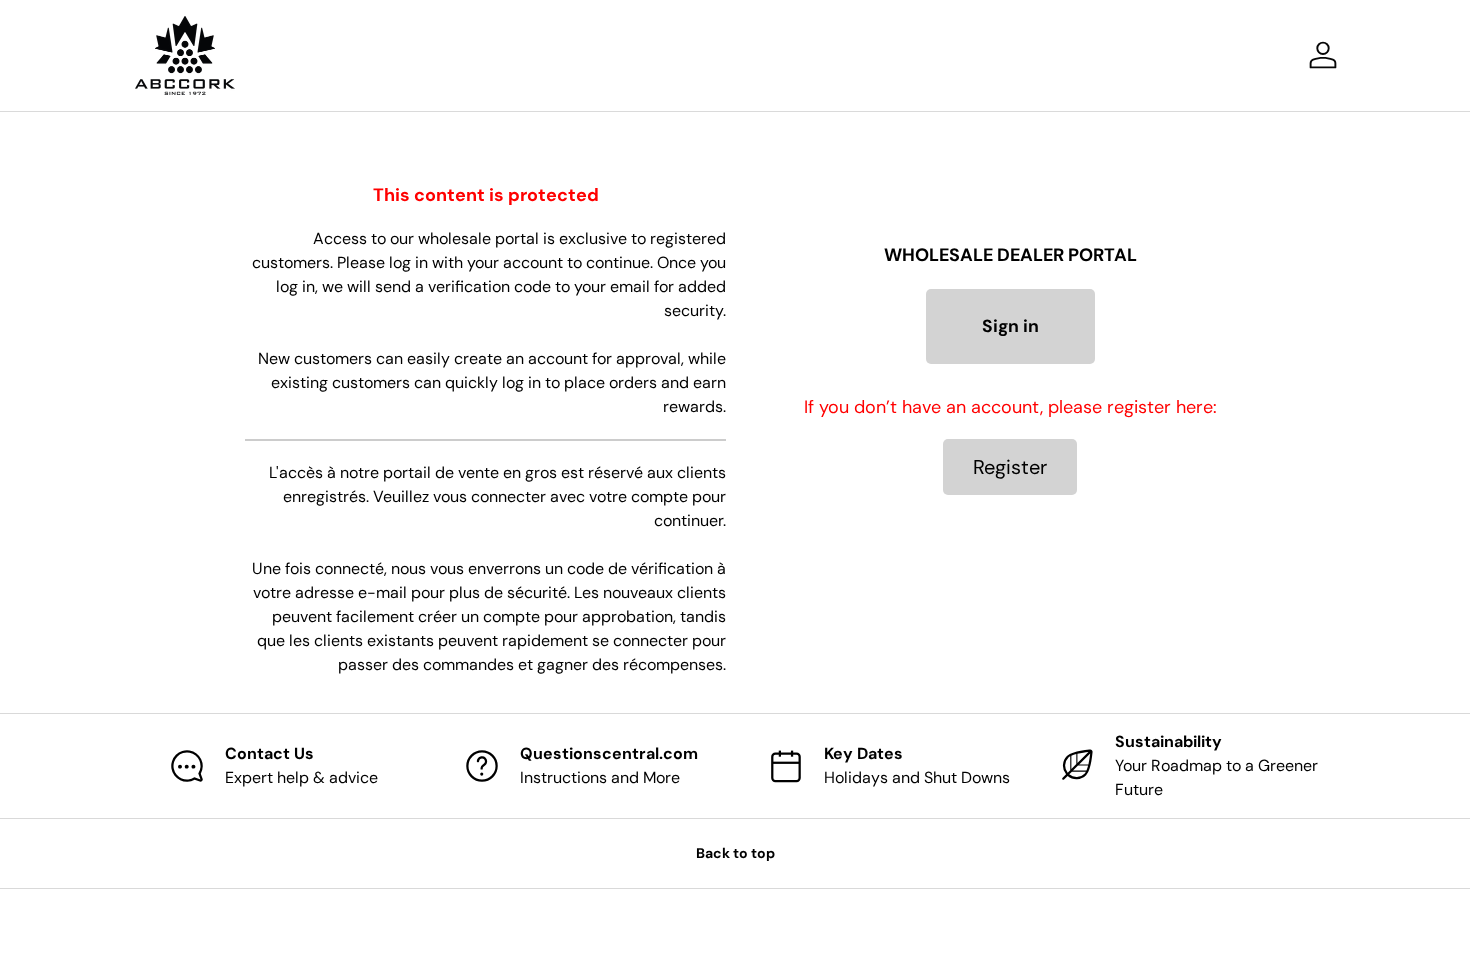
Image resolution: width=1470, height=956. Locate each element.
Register (1010, 467)
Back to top (735, 853)
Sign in (1010, 326)
